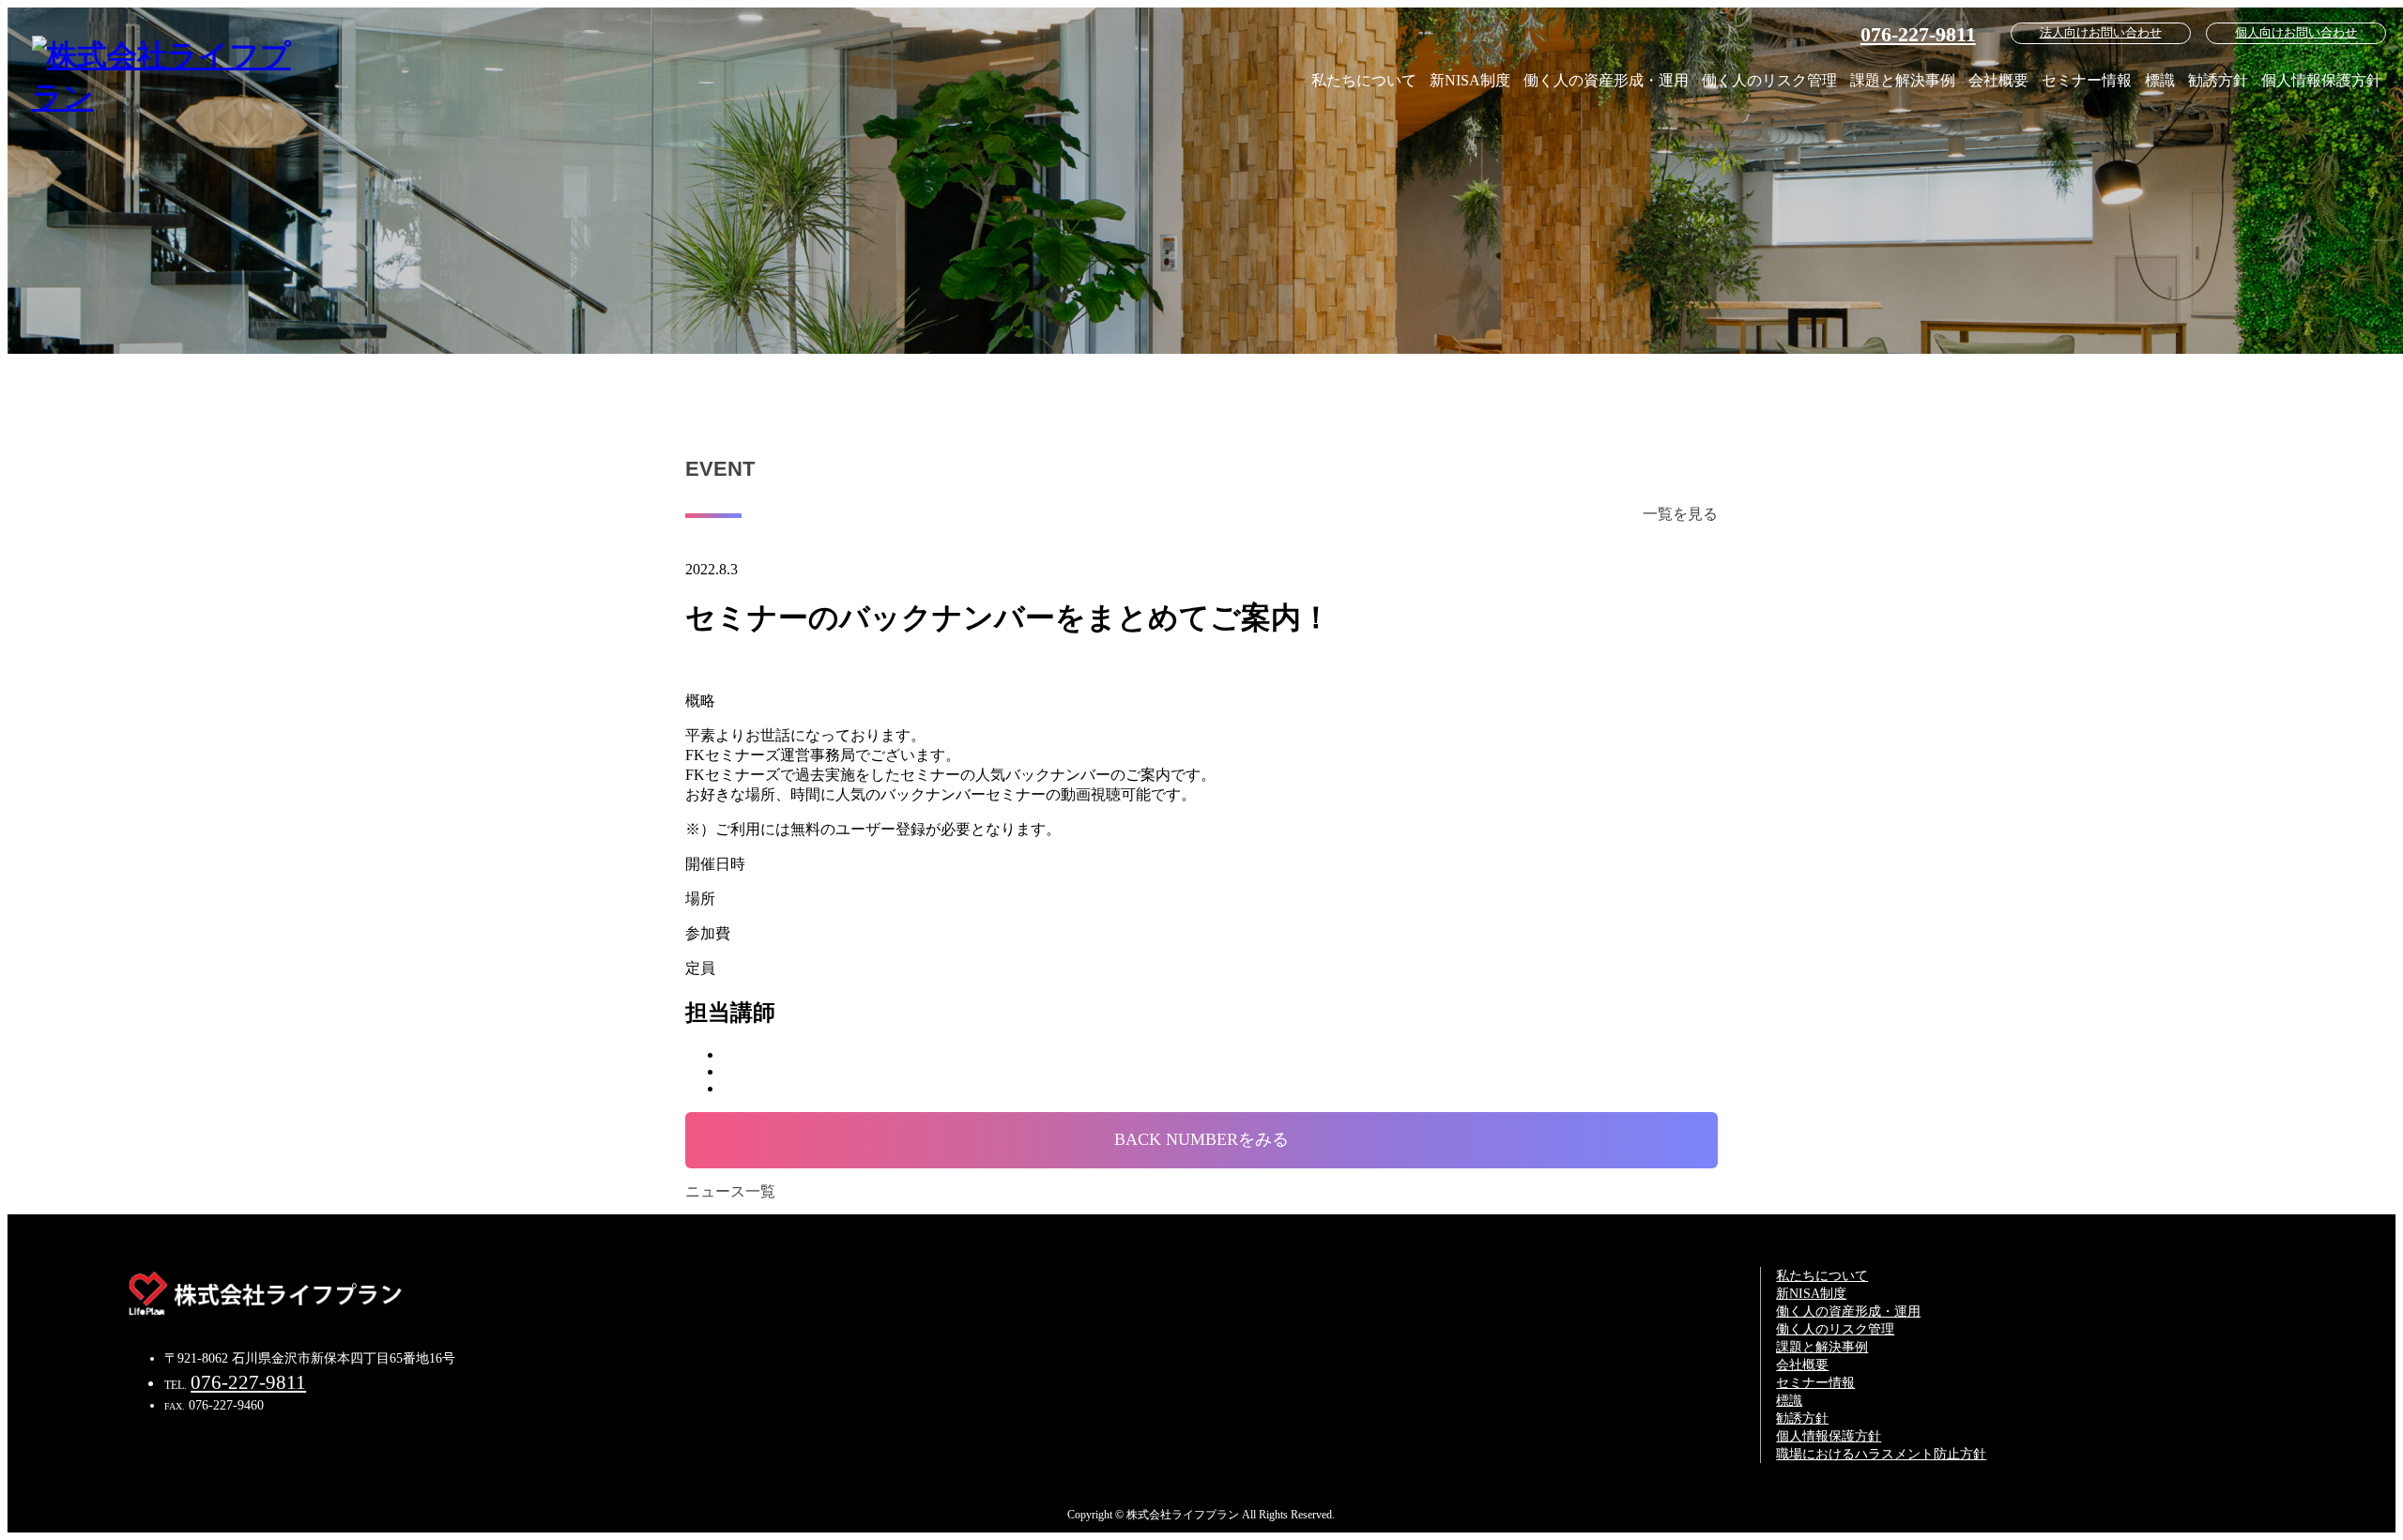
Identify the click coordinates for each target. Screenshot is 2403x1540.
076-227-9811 (1918, 34)
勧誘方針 (2218, 80)
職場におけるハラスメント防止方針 (1881, 1454)
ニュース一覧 (730, 1191)
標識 (2160, 80)
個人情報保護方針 (2321, 80)
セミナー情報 (2087, 80)
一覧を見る (1680, 514)
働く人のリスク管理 (1769, 80)
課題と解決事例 (1903, 80)
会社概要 (1998, 80)
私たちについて (1364, 80)
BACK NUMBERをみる (1201, 1139)
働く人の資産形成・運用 (1606, 80)
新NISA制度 (1470, 80)
